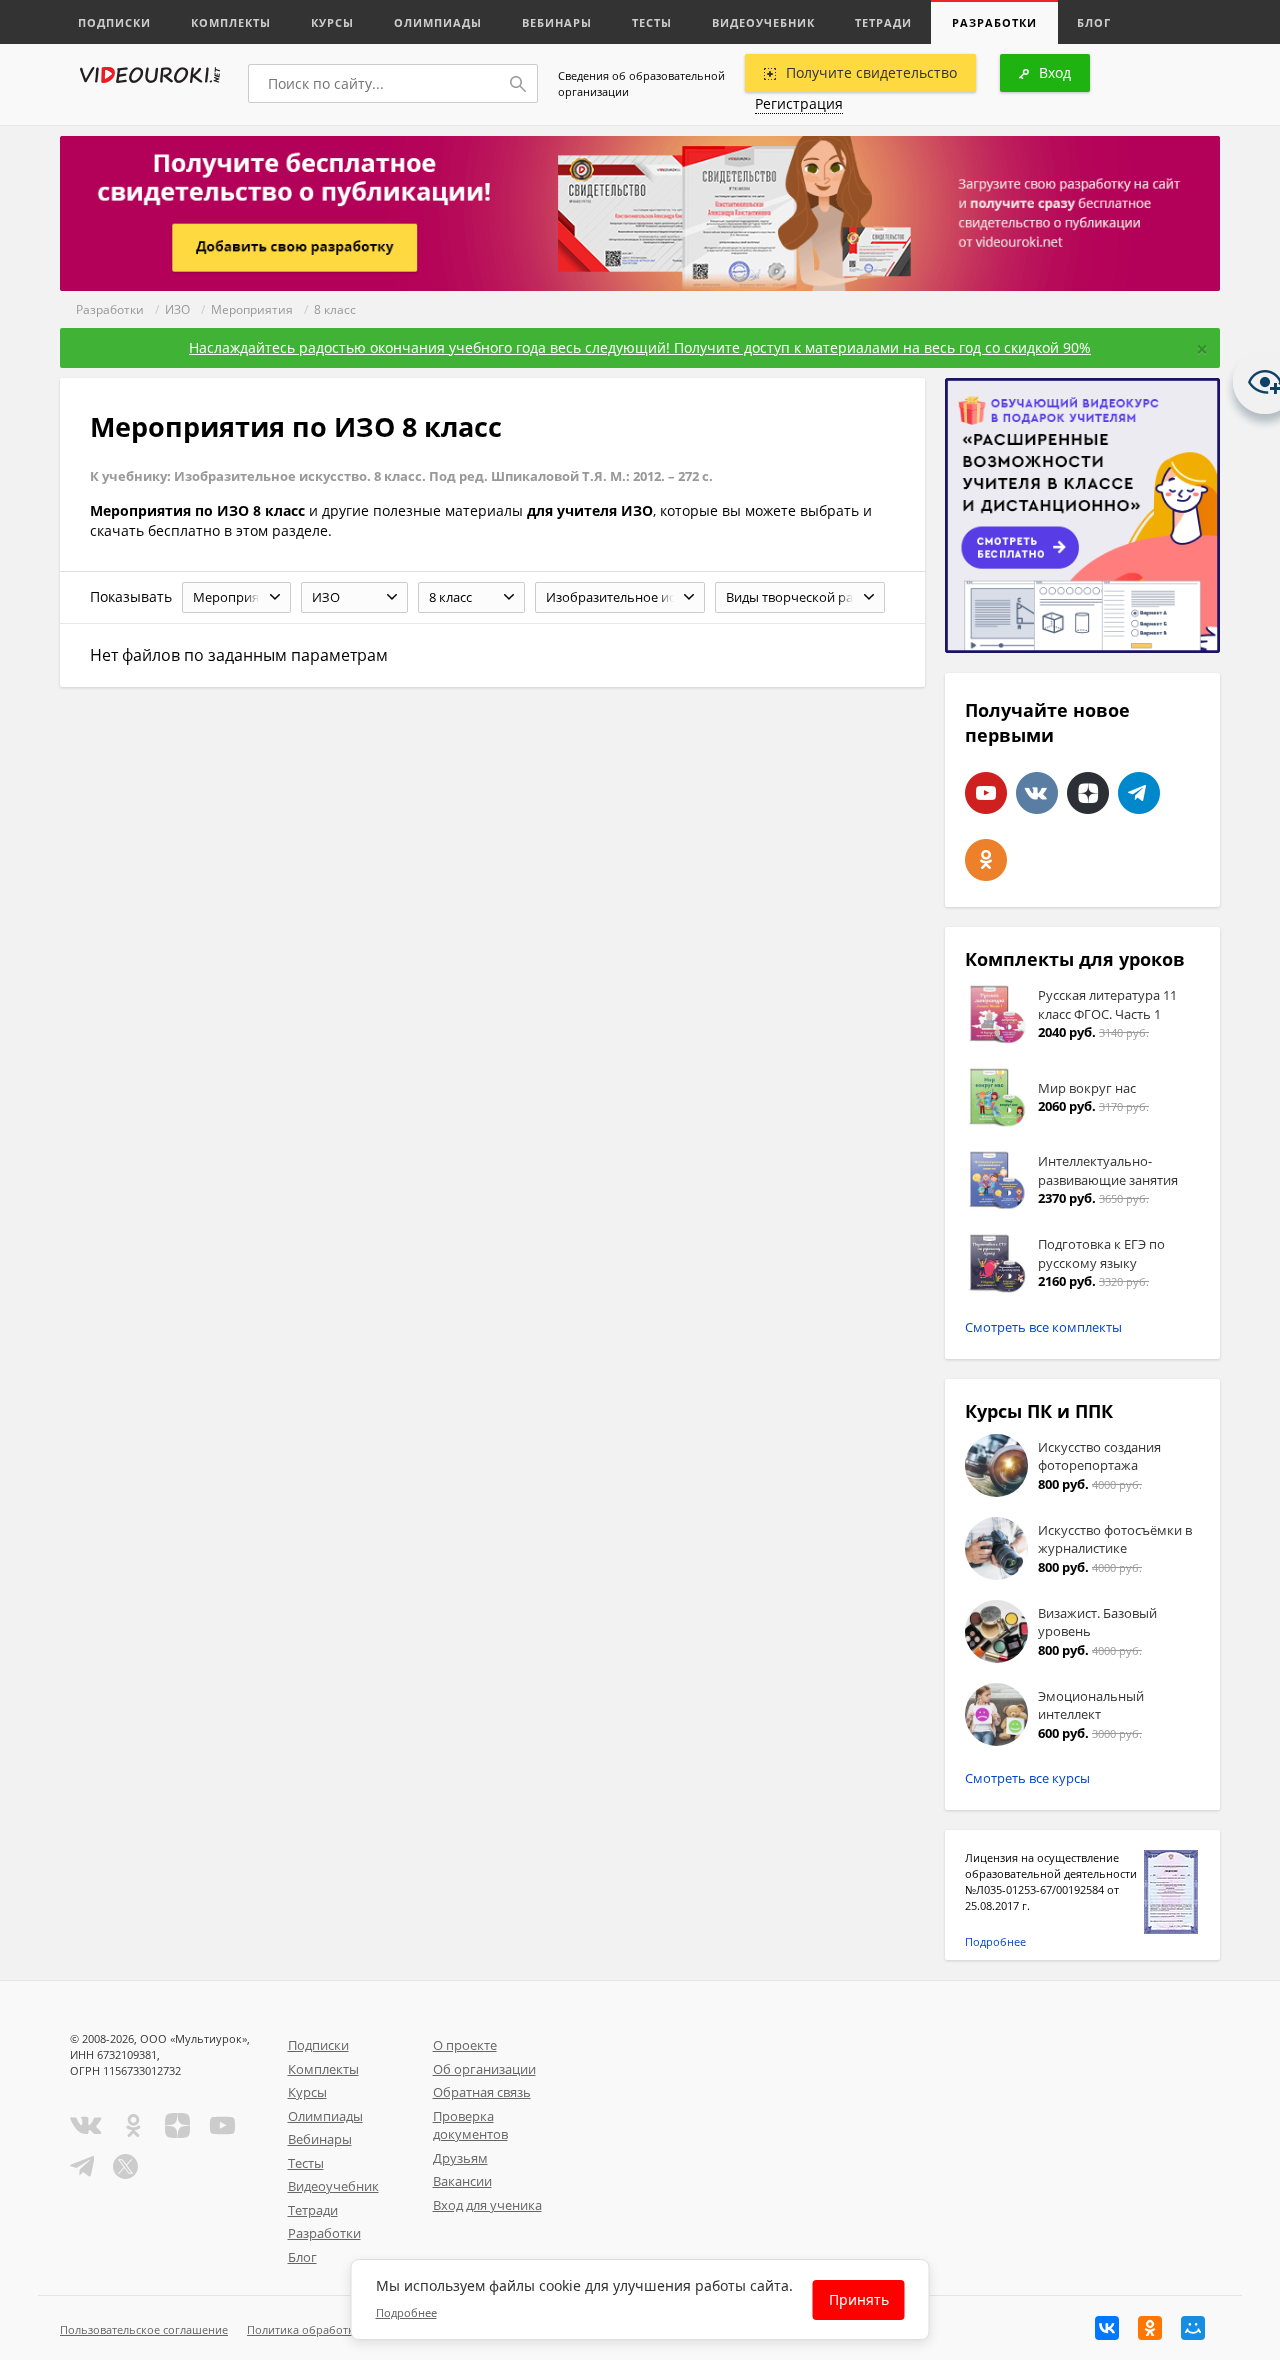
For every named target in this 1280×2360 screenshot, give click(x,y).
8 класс (335, 309)
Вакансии (462, 2181)
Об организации (484, 2069)
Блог (1094, 22)
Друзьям (460, 2158)
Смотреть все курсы (1027, 1778)
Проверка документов (470, 2125)
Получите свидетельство (871, 72)
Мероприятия (252, 309)
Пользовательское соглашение (144, 2329)
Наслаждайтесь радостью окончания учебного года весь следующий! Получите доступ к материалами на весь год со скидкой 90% (640, 347)
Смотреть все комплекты (1043, 1327)
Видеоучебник (763, 22)
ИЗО (177, 309)
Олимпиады (438, 22)
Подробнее (995, 1941)
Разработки (994, 22)
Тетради (883, 22)
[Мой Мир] (1193, 2328)
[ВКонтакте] (1107, 2328)
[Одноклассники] (1150, 2328)
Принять (859, 2299)
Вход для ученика (487, 2205)
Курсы (332, 22)
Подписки (114, 22)
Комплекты (231, 22)
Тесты (652, 22)
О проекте (465, 2045)
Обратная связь (482, 2092)
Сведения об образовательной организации (641, 83)
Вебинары (557, 22)
